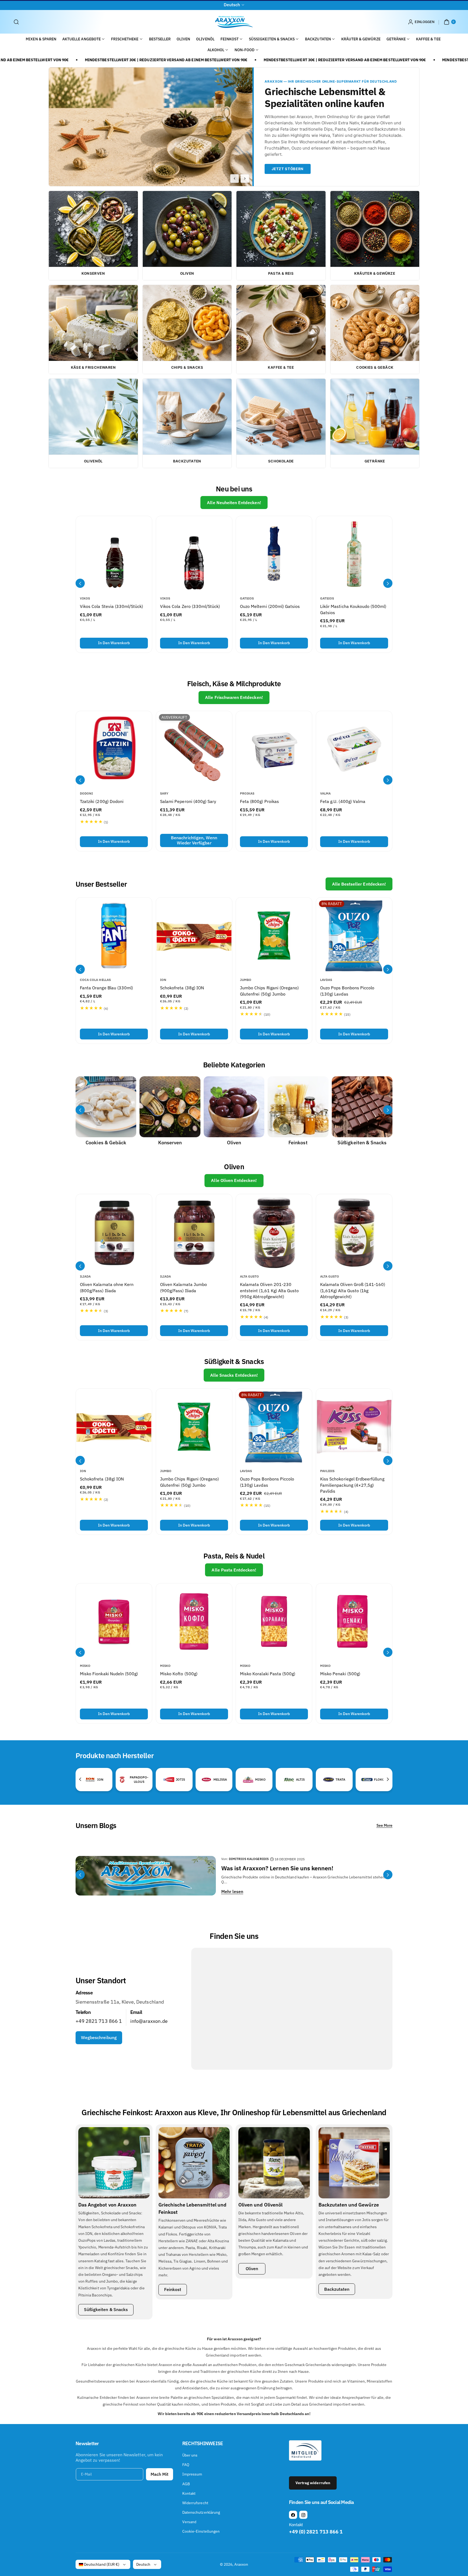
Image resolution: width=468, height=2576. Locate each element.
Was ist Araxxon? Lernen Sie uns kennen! (277, 1868)
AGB (186, 2484)
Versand (189, 2522)
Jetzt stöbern (287, 169)
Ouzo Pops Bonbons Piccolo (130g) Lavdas (347, 991)
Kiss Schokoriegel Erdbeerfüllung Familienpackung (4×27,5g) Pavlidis (352, 1485)
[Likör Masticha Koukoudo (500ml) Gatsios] (354, 554)
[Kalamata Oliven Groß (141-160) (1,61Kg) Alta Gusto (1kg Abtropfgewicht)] (354, 1232)
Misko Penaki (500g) (340, 1674)
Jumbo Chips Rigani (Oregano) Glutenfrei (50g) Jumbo (269, 991)
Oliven (234, 1143)
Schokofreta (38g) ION (182, 988)
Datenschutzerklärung (201, 2512)
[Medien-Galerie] (106, 1107)
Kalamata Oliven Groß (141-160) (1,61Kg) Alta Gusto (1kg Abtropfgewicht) (353, 1290)
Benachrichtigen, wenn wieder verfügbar (194, 840)
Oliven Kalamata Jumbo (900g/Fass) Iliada (183, 1287)
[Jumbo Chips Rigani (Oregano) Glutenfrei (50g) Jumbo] (274, 936)
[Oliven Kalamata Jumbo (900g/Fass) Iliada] (194, 1232)
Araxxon (241, 2564)
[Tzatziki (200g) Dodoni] (114, 749)
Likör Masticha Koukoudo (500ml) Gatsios (353, 610)
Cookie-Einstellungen (201, 2531)
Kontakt (189, 2493)
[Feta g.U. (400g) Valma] (354, 749)
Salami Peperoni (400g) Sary (188, 801)
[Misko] (248, 1780)
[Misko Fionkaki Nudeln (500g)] (114, 1621)
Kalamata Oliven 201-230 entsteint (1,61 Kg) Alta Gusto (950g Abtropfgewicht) (269, 1290)
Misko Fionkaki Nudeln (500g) (109, 1674)
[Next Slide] (245, 179)
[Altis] (289, 1780)
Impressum (192, 2474)
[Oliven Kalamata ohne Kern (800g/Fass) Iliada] (114, 1232)
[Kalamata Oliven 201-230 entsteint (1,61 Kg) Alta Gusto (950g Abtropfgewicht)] (274, 1232)
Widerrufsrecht (195, 2503)
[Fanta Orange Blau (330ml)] (114, 936)
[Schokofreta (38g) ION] (194, 936)
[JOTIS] (169, 1780)
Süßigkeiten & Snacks (362, 1143)
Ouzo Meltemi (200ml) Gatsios (270, 607)
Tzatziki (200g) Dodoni (102, 801)
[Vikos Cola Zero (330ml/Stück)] (194, 554)
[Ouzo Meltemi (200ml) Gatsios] (274, 554)
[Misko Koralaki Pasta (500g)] (274, 1621)
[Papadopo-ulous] (122, 1779)
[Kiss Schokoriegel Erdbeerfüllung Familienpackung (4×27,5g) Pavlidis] (354, 1427)
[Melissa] (206, 1780)
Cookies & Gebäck (106, 1143)
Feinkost (298, 1143)
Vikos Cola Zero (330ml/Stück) (190, 607)
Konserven (170, 1143)
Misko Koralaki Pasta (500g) (268, 1674)
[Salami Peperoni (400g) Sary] (194, 749)
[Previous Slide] (235, 179)
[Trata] (329, 1780)
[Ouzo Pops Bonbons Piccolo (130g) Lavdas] (354, 936)
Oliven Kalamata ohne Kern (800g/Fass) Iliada (107, 1287)
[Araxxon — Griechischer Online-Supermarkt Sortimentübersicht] (151, 127)
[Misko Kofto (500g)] (194, 1621)
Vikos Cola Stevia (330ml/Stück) (112, 607)
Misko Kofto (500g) (179, 1674)
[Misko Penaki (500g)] (354, 1621)
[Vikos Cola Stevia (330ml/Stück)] (114, 554)
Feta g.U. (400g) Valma (343, 801)
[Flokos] (367, 1780)
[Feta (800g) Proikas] (274, 749)
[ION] (90, 1780)
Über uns (190, 2455)
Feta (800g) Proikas (259, 801)
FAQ (186, 2465)
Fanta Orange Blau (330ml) (106, 988)
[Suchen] (16, 22)
